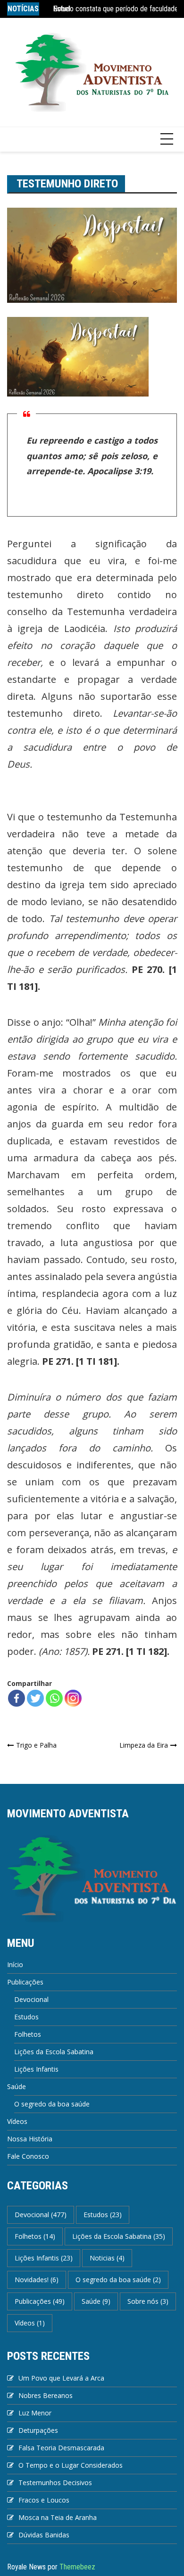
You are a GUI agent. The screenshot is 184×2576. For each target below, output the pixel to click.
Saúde (17, 2086)
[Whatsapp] (54, 1698)
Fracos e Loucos (44, 2500)
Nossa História (30, 2139)
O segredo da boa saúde (52, 2104)
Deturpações (38, 2430)
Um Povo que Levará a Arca (61, 2378)
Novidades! (37, 2280)
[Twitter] (35, 1698)
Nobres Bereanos (46, 2395)
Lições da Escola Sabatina (54, 2052)
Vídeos (17, 2121)
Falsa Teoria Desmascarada (61, 2448)
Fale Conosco (28, 2156)
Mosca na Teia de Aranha (58, 2517)
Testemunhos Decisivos (55, 2483)
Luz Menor (35, 2413)
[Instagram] (73, 1698)
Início (15, 1964)
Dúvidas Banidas (44, 2535)
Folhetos (28, 2034)
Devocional (31, 1999)
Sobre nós (148, 2301)
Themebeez (77, 2567)
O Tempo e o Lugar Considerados (71, 2465)
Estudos (26, 2017)
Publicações (25, 1982)
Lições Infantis (36, 2069)
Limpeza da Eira (144, 1745)
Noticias (107, 2258)
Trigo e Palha (36, 1745)
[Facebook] (17, 1698)
